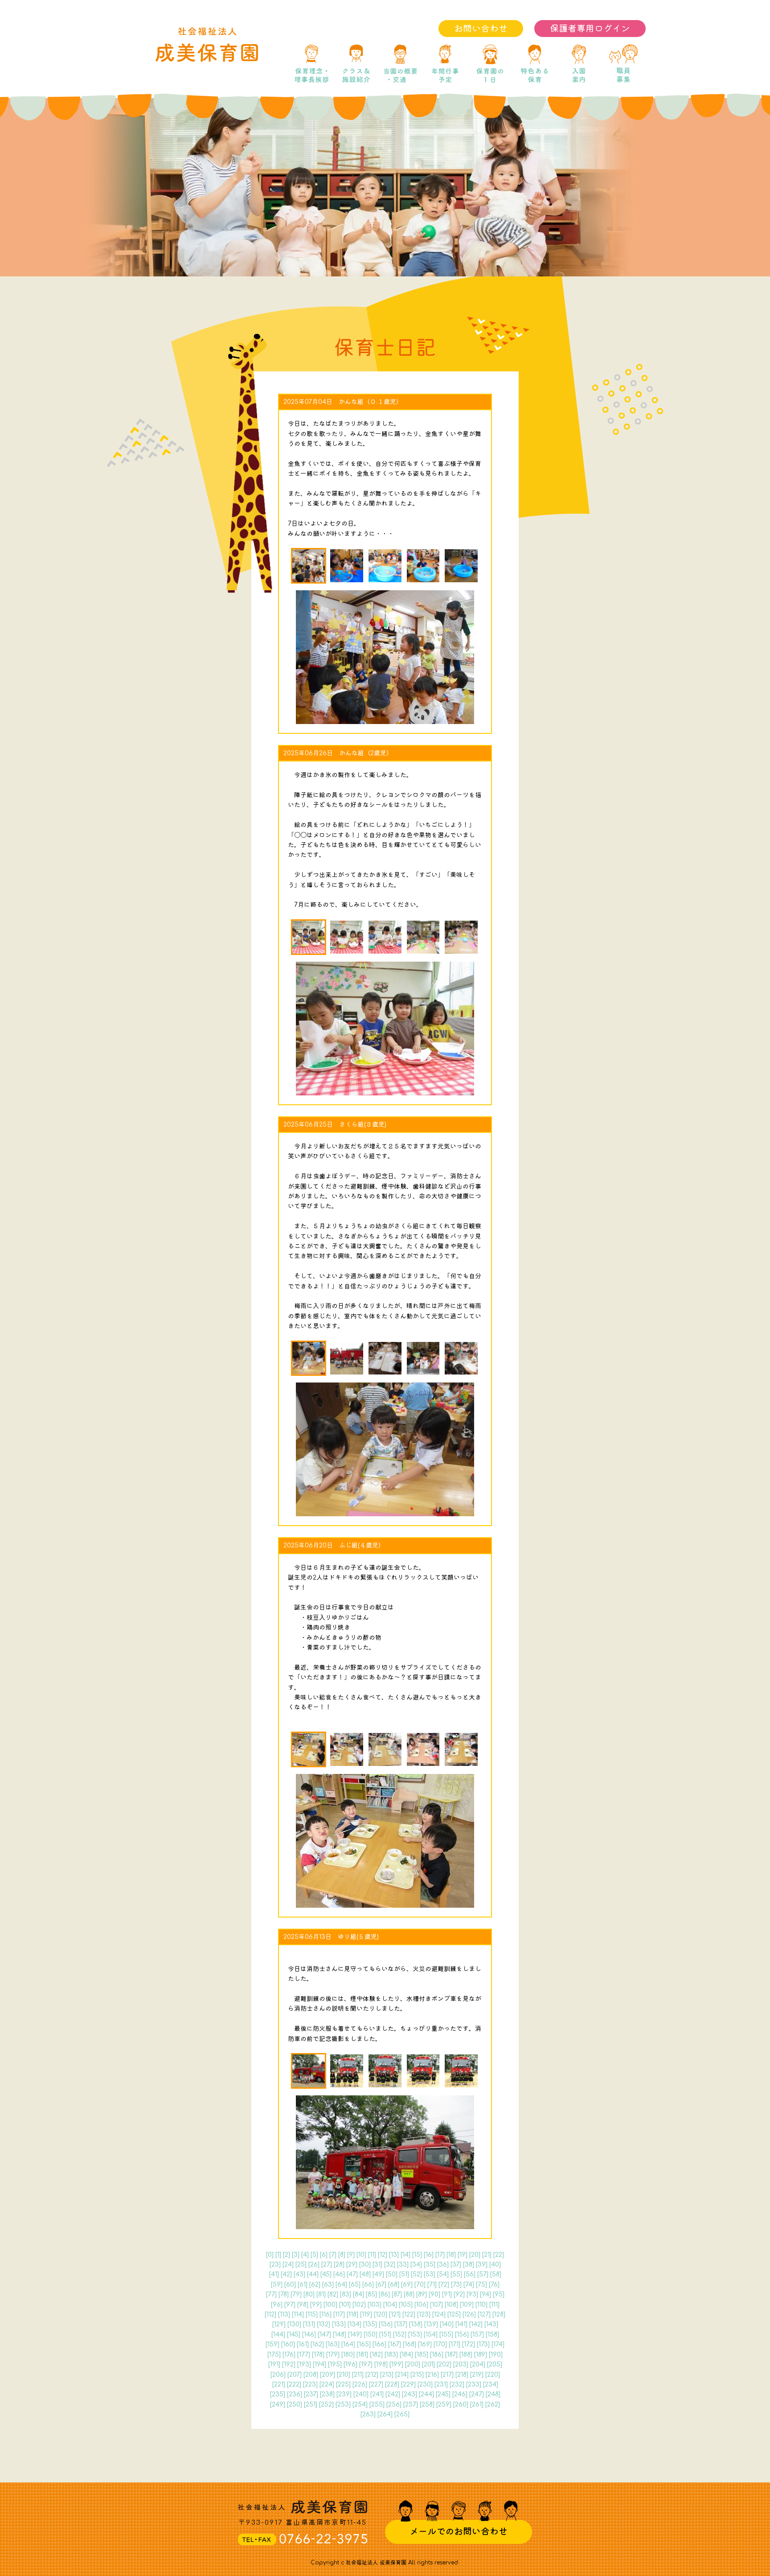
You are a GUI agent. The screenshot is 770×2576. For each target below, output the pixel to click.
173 (483, 2344)
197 (366, 2364)
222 (294, 2385)
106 (421, 2305)
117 (339, 2315)
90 (434, 2294)
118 (352, 2315)
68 (394, 2285)
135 (370, 2324)
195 (335, 2364)
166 (379, 2344)
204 (478, 2364)
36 (443, 2265)
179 (333, 2355)
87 (397, 2294)
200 (413, 2364)
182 (376, 2355)
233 (474, 2385)
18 (451, 2255)
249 (278, 2405)
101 (345, 2305)
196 (350, 2364)
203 (461, 2364)
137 (401, 2324)
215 (417, 2375)
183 (391, 2355)
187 (451, 2355)
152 (400, 2335)
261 (477, 2405)
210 (344, 2375)
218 (462, 2375)
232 (457, 2385)
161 (303, 2344)
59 (277, 2285)
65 (355, 2285)
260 (461, 2405)
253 (343, 2405)
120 (381, 2315)
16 (429, 2255)
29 (352, 2265)
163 (333, 2344)
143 (491, 2324)
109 (467, 2305)
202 (444, 2364)
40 (495, 2265)
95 (499, 2294)
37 (456, 2265)
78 (284, 2294)
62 (315, 2285)
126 (469, 2315)
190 (496, 2355)
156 (462, 2335)
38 (469, 2265)
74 (469, 2285)
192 (289, 2364)
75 (481, 2285)
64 (341, 2285)
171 (455, 2344)
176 (289, 2355)
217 (447, 2375)
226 (360, 2385)
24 (288, 2265)
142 (476, 2324)
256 (394, 2405)
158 (492, 2335)
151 (385, 2335)
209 (328, 2375)
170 (440, 2344)
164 (348, 2344)
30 (365, 2265)
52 (416, 2274)
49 (378, 2274)
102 (359, 2305)
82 (333, 2294)
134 (354, 2324)
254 (360, 2405)
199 (396, 2364)
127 (484, 2315)
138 (416, 2324)
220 (493, 2375)
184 (406, 2355)
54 (443, 2274)
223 (310, 2385)
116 (326, 2315)
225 (343, 2385)
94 (485, 2294)
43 (299, 2274)
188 (466, 2355)
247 (477, 2394)
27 (327, 2265)
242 (393, 2394)
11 (372, 2255)
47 (352, 2274)
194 (319, 2364)
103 (375, 2305)
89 (422, 2294)
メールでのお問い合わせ (459, 2532)
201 (428, 2364)
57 (483, 2274)
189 (481, 2355)
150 (371, 2335)
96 (277, 2305)
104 (390, 2305)
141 (461, 2324)
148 (340, 2335)
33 (403, 2265)
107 (436, 2305)
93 (472, 2294)
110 (481, 2305)
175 (274, 2355)
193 (304, 2364)
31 (377, 2265)
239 (344, 2394)
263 (368, 2414)
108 (451, 2305)
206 (278, 2375)
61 (303, 2285)
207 (295, 2375)
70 (420, 2285)
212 (372, 2375)
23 (275, 2265)
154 (431, 2335)
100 (330, 2305)
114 (298, 2315)
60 (290, 2285)
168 (410, 2344)
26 (314, 2265)
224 (327, 2385)
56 (470, 2274)
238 (327, 2394)
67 (381, 2285)
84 (358, 2294)
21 (487, 2255)
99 (316, 2305)
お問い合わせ (481, 29)
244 (426, 2394)
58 (496, 2274)
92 (459, 2294)
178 (318, 2355)
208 (311, 2375)
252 (326, 2405)
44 (313, 2274)
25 (301, 2265)
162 (317, 2344)
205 (495, 2364)
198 (381, 2364)
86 (384, 2294)
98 (303, 2305)
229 (408, 2385)
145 (294, 2335)
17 (440, 2255)
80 (309, 2294)
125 (454, 2315)
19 (463, 2255)
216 (432, 2375)
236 (295, 2394)
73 (456, 2285)
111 (494, 2305)
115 (312, 2315)
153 (415, 2335)
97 (290, 2305)
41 (274, 2274)
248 (493, 2394)
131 (309, 2324)
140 (447, 2324)
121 (395, 2315)
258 (427, 2405)
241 (377, 2394)
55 (456, 2274)
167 (395, 2344)
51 (404, 2274)
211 (358, 2375)
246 (460, 2394)
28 (339, 2265)
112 (270, 2315)
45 (326, 2274)
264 (385, 2414)
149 (355, 2335)
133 (339, 2324)
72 (444, 2285)
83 (346, 2294)
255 (377, 2405)
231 (441, 2385)
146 (309, 2335)
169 (425, 2344)
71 (432, 2285)
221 (279, 2385)
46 (339, 2274)
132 (324, 2324)
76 (494, 2285)
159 (272, 2344)
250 (295, 2405)
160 (288, 2344)
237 (311, 2394)
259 (444, 2405)
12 (383, 2255)
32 (390, 2265)
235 (278, 2394)
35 (430, 2265)
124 (439, 2315)
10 (361, 2255)
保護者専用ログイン (590, 29)
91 (447, 2294)
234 (491, 2385)
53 (430, 2274)
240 (361, 2394)
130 (294, 2324)
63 (328, 2285)
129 (279, 2324)
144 (278, 2335)
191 (274, 2364)
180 (348, 2355)
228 (392, 2385)
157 (477, 2335)
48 (365, 2274)
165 (364, 2344)
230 (425, 2385)
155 (446, 2335)
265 (402, 2414)
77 (271, 2294)
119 (366, 2315)
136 (386, 2324)
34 (416, 2265)
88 (409, 2294)
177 (304, 2355)
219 (477, 2375)
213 (387, 2375)
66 (368, 2285)
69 (407, 2285)
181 (362, 2355)
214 (402, 2375)
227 (376, 2385)
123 (424, 2315)
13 (394, 2255)
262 (493, 2405)
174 (498, 2344)
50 (392, 2274)
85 (371, 2294)
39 (482, 2265)
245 (443, 2394)
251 (311, 2405)
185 (422, 2355)
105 (406, 2305)
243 (410, 2394)
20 (475, 2255)
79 (296, 2294)
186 (437, 2355)
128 (499, 2315)
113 (284, 2315)
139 (431, 2324)
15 (417, 2255)
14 (405, 2255)
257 (411, 2405)
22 (499, 2255)
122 (409, 2315)
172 (469, 2344)
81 (321, 2294)
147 (324, 2335)
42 (286, 2274)
